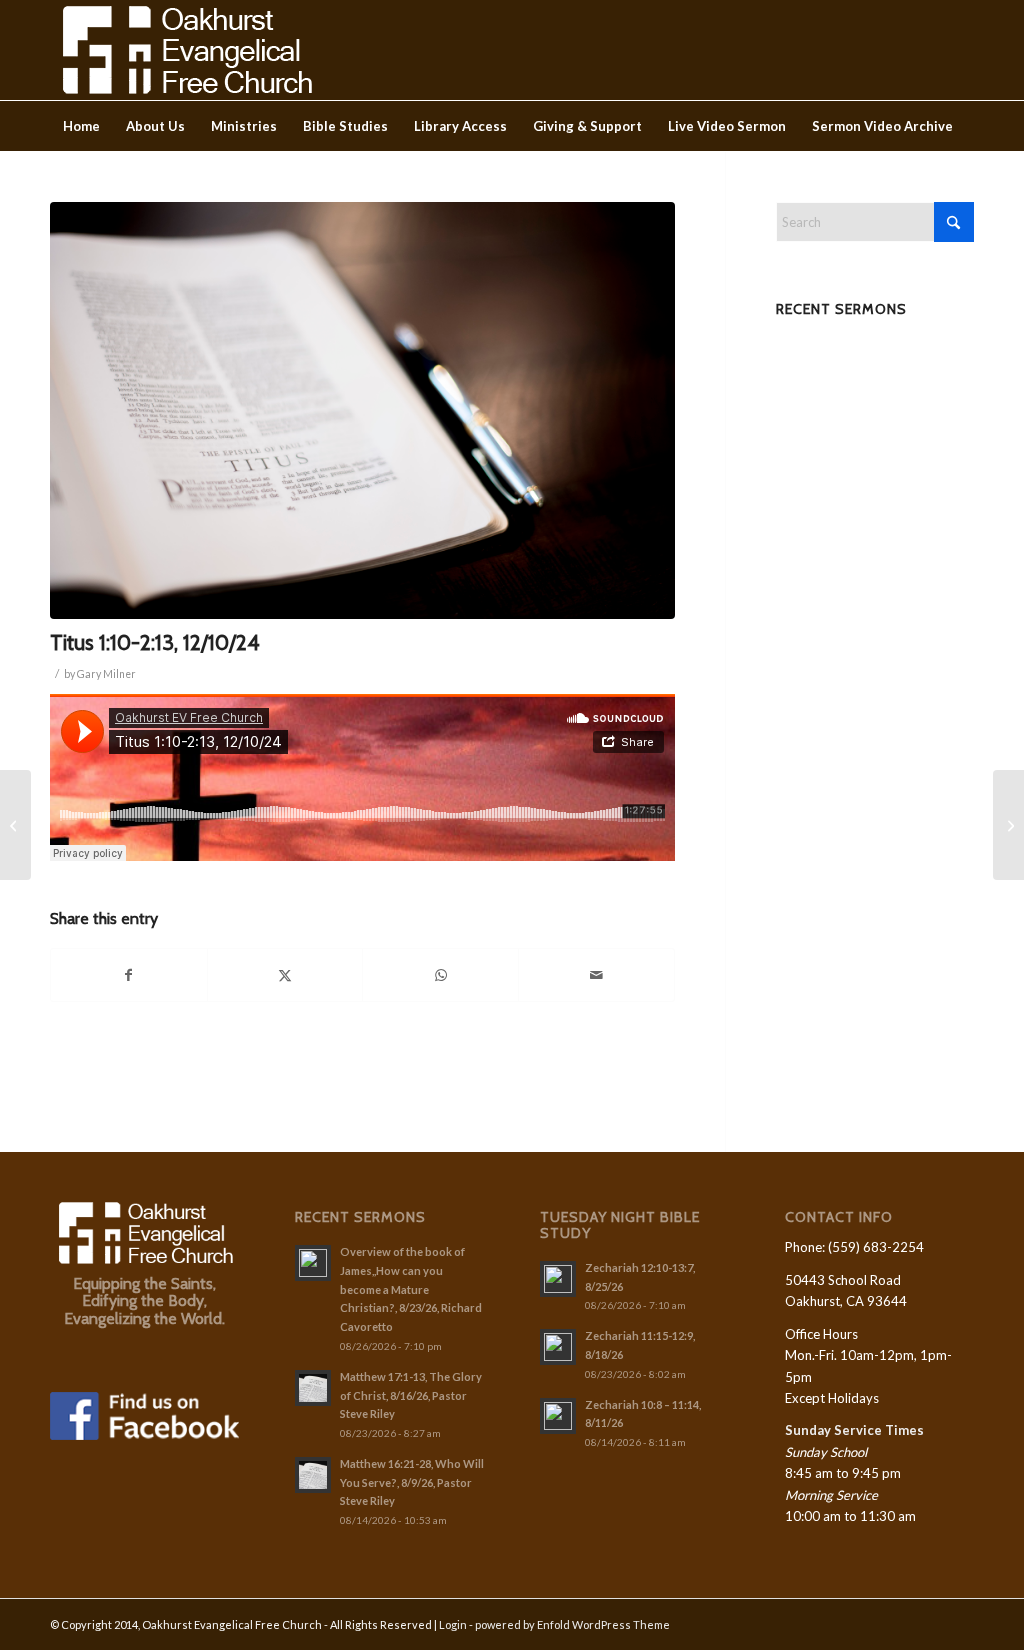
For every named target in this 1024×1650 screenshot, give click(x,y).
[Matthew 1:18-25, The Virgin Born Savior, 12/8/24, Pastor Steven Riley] (1008, 825)
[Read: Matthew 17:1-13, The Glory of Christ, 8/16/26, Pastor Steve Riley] (313, 1388)
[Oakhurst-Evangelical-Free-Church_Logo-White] (185, 50)
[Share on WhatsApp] (440, 975)
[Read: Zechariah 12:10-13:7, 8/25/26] (558, 1279)
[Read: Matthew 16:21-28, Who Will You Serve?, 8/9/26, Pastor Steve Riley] (313, 1475)
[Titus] (362, 410)
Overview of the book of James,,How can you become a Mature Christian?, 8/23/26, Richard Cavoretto (411, 1289)
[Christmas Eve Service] (15, 825)
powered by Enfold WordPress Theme (572, 1624)
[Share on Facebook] (129, 975)
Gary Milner (106, 674)
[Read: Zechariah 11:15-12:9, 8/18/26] (558, 1347)
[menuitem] (81, 126)
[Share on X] (285, 975)
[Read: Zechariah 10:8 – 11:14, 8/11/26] (558, 1416)
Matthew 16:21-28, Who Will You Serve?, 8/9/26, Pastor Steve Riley (412, 1482)
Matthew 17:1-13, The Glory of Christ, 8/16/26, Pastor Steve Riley (411, 1395)
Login (453, 1624)
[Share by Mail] (596, 975)
